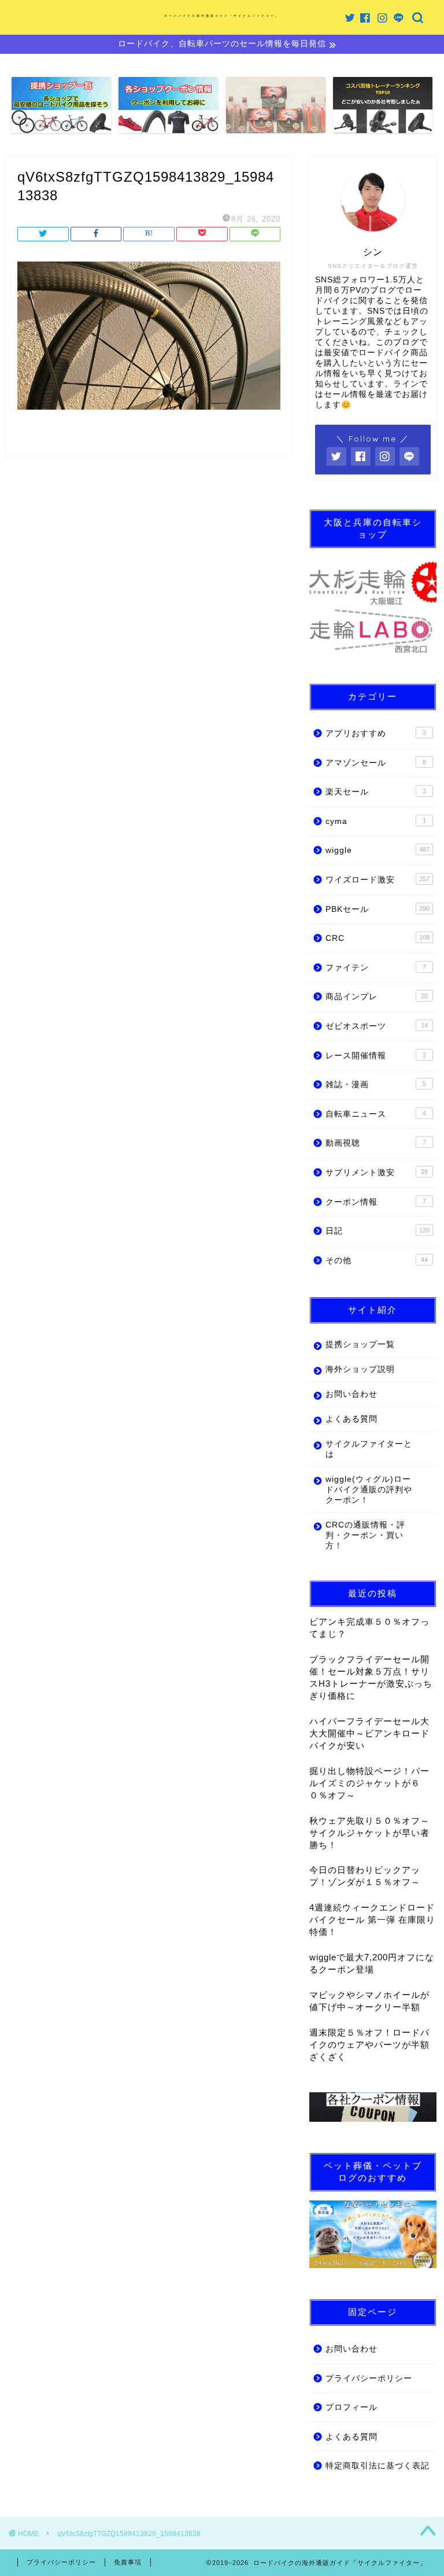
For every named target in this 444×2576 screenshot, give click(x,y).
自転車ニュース (375, 1114)
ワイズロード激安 (377, 880)
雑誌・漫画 (375, 1085)
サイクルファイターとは (369, 1449)
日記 (377, 1231)
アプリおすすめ (375, 733)
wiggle (377, 850)
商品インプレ (376, 997)
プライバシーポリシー (369, 2378)
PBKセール (377, 909)
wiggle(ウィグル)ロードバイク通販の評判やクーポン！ (369, 1490)
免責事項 (128, 2562)
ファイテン (375, 968)
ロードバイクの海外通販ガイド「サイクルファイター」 (222, 16)
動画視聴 (375, 1143)
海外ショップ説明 (360, 1369)
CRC (377, 938)
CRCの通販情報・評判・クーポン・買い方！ (365, 1535)
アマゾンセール (375, 763)
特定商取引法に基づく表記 (378, 2466)
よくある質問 (351, 1419)
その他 (376, 1261)
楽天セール (375, 792)
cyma (375, 821)
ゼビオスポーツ (376, 1026)
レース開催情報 (375, 1056)
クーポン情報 (375, 1202)
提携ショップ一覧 (360, 1344)
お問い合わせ (351, 1394)
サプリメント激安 (376, 1173)
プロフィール (351, 2407)
